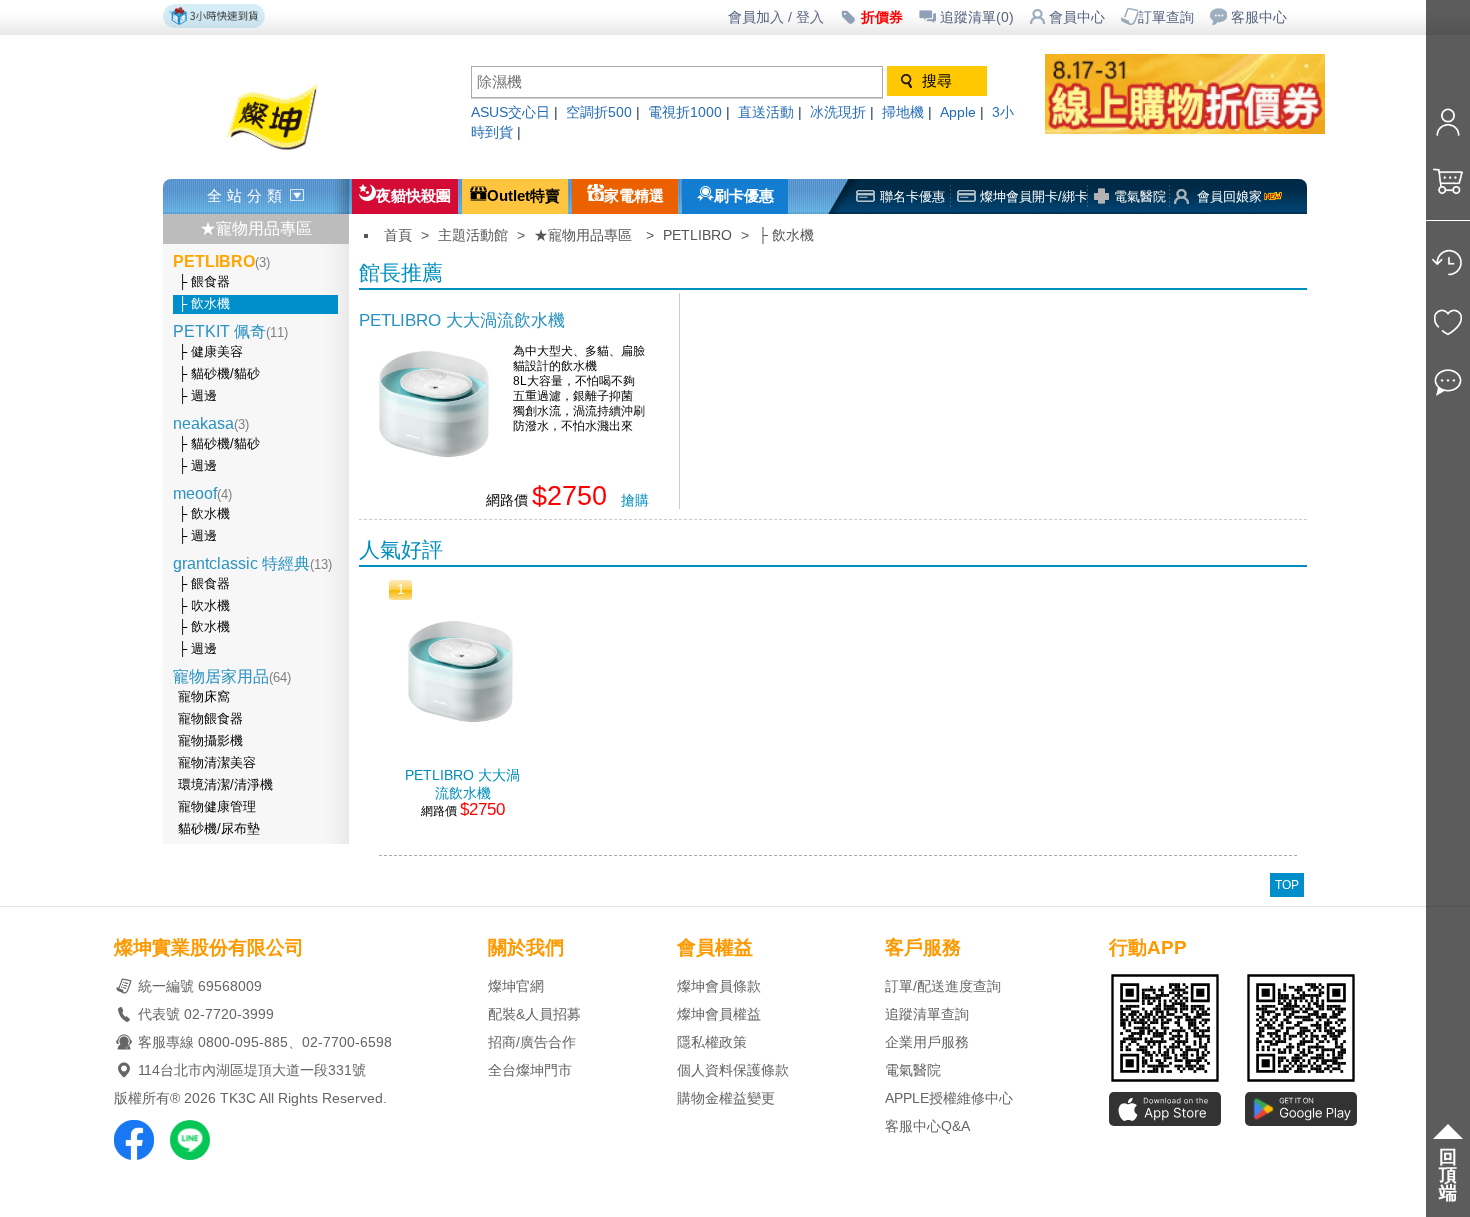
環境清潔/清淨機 (225, 785)
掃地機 (903, 112)
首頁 (398, 235)
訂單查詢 (1166, 17)
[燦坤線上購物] (307, 152)
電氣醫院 (1140, 196)
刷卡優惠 (744, 196)
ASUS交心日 (510, 112)
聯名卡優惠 (912, 196)
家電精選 (634, 196)
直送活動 (766, 112)
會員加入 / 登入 (776, 17)
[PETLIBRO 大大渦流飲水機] (434, 473)
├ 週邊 (197, 396)
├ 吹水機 (204, 606)
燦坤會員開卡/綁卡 (1034, 196)
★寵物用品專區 (256, 228)
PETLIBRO (697, 235)
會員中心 (1077, 17)
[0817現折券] (1205, 128)
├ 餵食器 (204, 282)
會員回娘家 (1229, 196)
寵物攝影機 (210, 741)
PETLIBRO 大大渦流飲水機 (462, 320)
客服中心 (1259, 17)
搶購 (635, 500)
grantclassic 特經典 (252, 563)
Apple (958, 112)
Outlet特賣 (523, 196)
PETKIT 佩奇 (230, 331)
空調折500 (599, 112)
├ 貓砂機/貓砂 (219, 374)
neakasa (211, 423)
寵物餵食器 (210, 719)
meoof (202, 493)
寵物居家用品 (232, 676)
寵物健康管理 (217, 807)
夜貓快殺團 (413, 196)
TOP (1287, 885)
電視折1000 (685, 112)
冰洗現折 (838, 112)
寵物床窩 (204, 697)
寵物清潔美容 (217, 763)
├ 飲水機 (204, 304)
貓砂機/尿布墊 (219, 829)
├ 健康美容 (210, 352)
